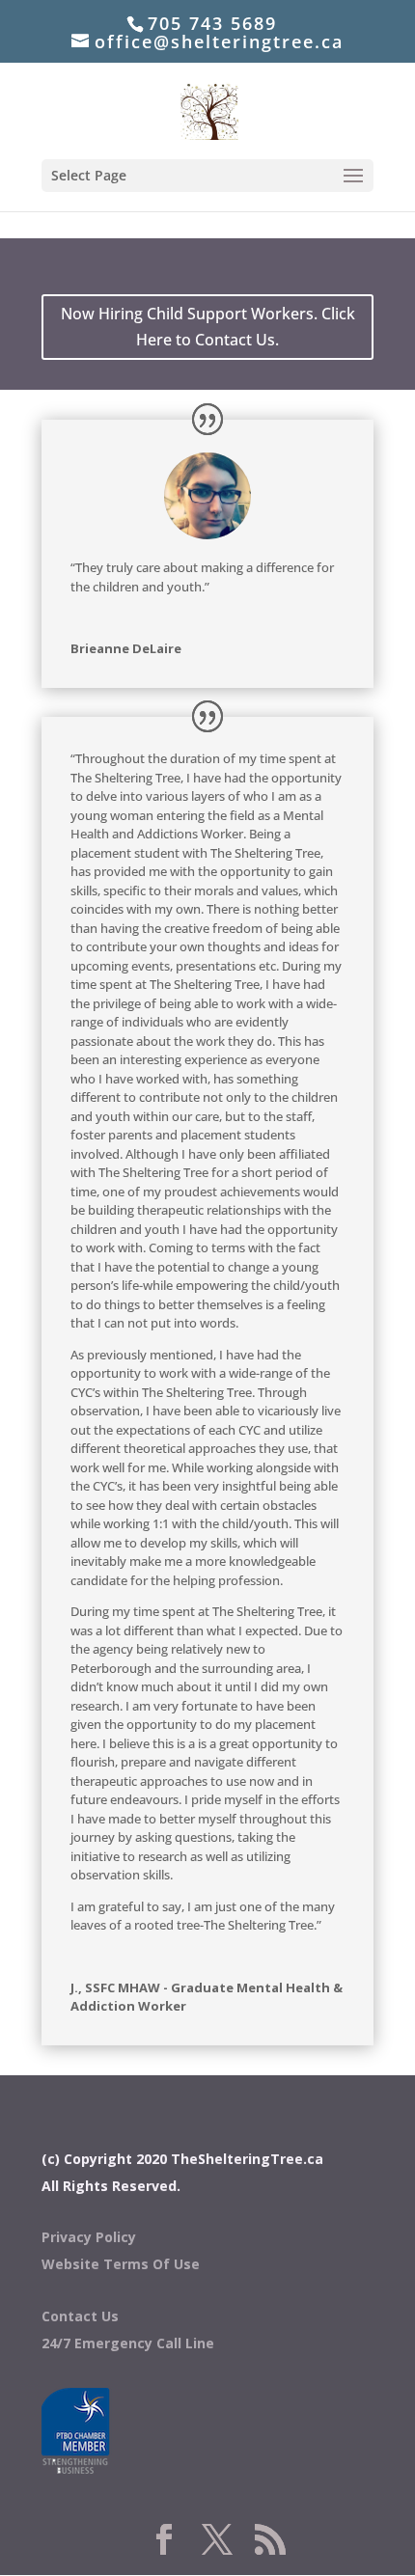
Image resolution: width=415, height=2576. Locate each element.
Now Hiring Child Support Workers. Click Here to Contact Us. (208, 327)
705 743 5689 (212, 23)
